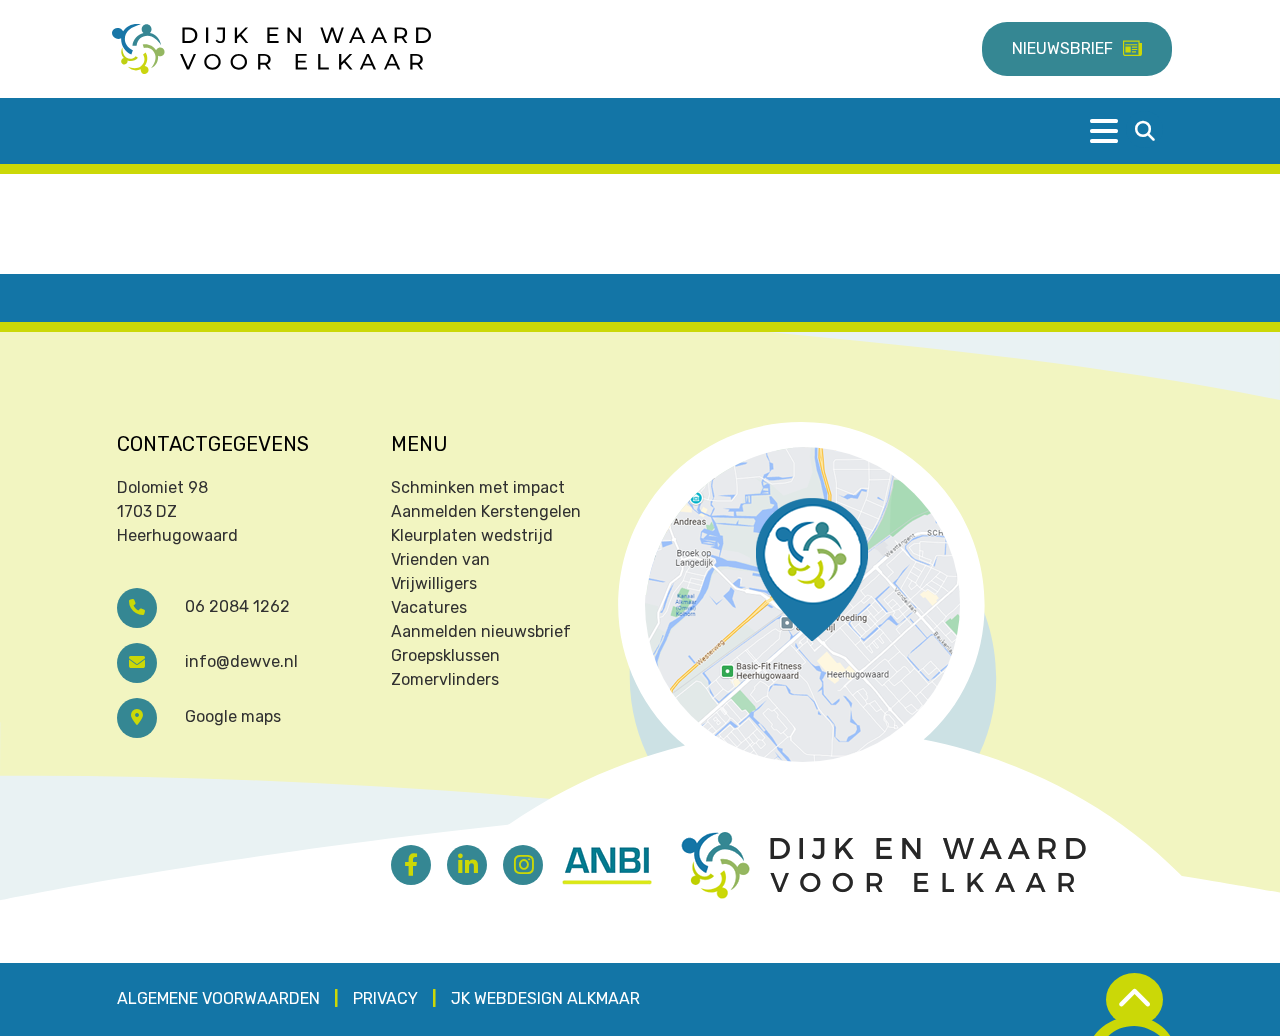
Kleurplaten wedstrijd (472, 535)
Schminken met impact (478, 487)
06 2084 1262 (235, 606)
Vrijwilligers (434, 583)
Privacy (385, 998)
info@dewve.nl (239, 661)
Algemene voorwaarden (218, 998)
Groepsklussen (445, 655)
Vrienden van (440, 559)
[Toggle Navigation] (1120, 131)
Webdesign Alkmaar (557, 998)
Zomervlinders (445, 679)
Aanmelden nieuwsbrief (481, 631)
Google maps (231, 716)
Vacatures (429, 607)
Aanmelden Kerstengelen (486, 511)
